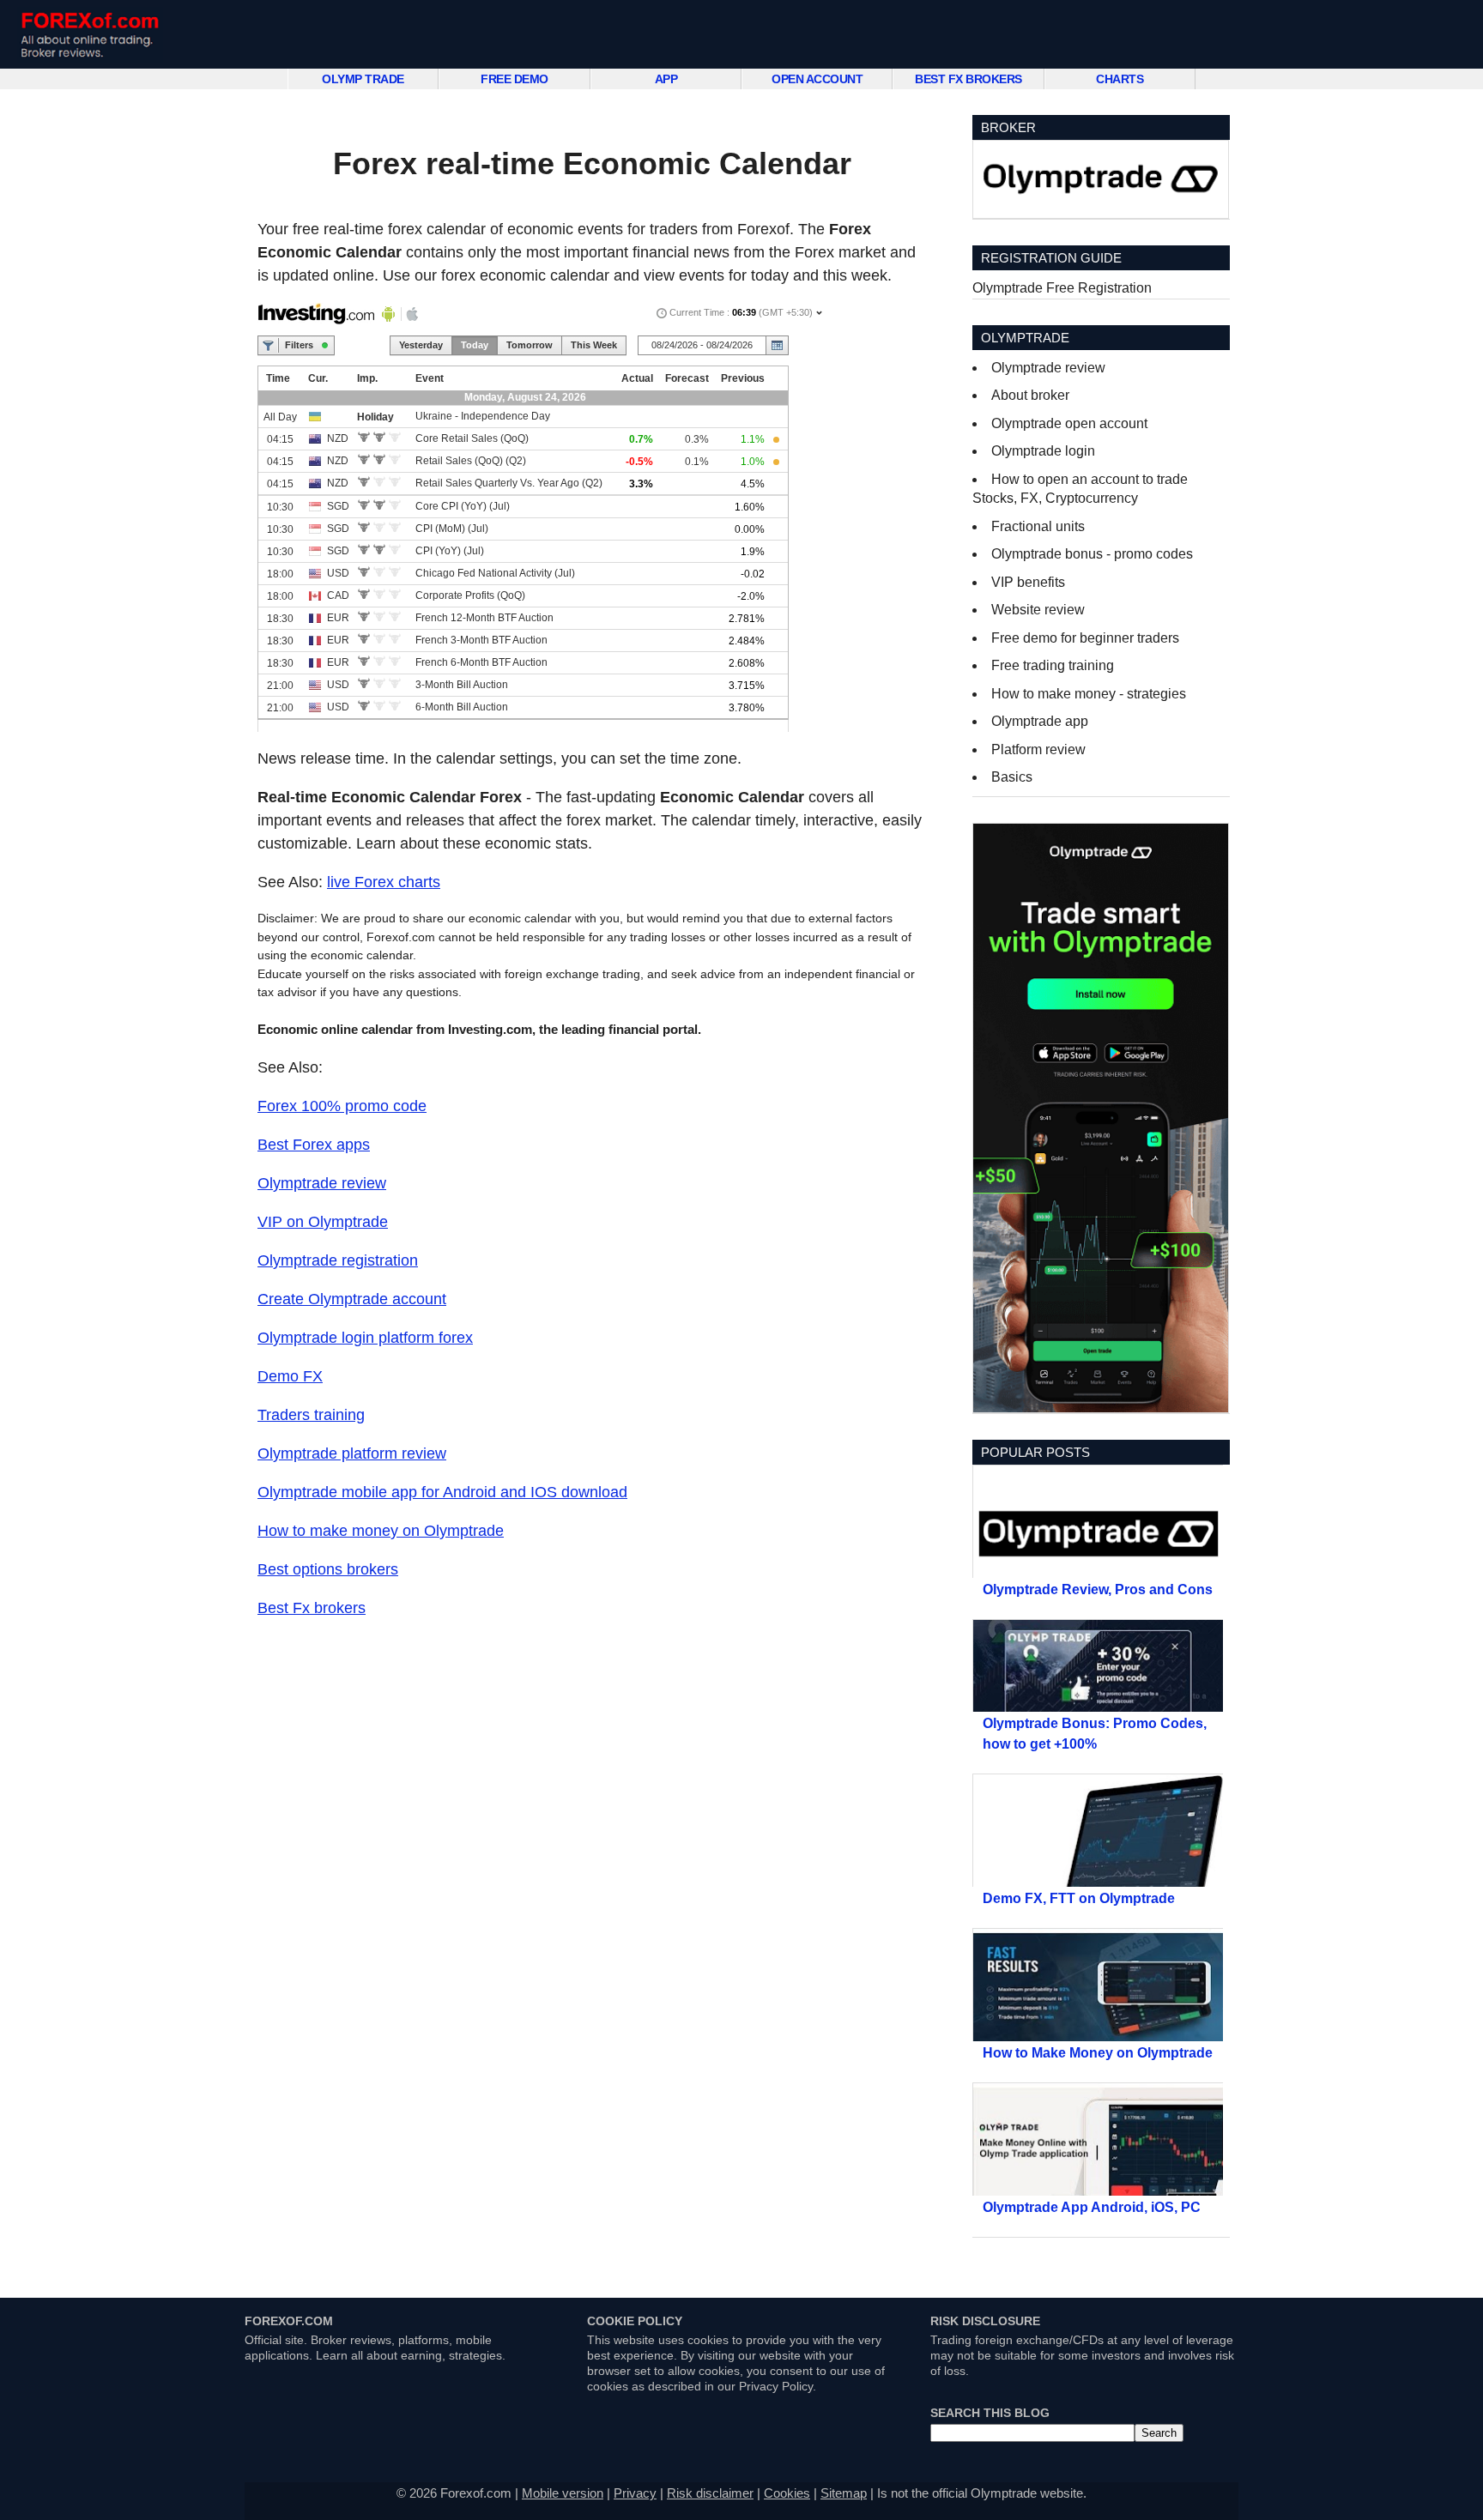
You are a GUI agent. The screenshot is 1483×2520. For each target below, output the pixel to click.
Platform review (1038, 749)
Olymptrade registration (338, 1260)
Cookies (787, 2493)
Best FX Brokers (968, 79)
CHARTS (1120, 79)
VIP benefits (1028, 582)
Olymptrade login (1043, 451)
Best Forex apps (314, 1145)
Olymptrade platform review (352, 1453)
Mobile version (563, 2493)
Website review (1038, 610)
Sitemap (844, 2493)
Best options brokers (328, 1569)
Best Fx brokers (312, 1608)
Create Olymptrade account (352, 1299)
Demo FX (290, 1376)
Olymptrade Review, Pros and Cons (1098, 1589)
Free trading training (1053, 665)
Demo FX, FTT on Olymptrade (1079, 1898)
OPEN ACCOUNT (817, 79)
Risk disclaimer (710, 2493)
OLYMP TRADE (363, 79)
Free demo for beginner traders (1085, 638)
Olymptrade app (1040, 721)
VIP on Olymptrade (323, 1222)
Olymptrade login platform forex (365, 1338)
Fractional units (1038, 526)
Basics (1012, 777)
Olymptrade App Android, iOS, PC (1092, 2207)
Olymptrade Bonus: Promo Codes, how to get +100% (1095, 1734)
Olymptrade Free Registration (1062, 288)
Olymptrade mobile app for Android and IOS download (442, 1492)
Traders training (311, 1415)
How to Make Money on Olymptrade (1098, 2053)
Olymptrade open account (1069, 423)
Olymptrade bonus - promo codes (1092, 554)
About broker (1030, 395)
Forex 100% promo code (342, 1106)
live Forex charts (384, 882)
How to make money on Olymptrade (381, 1531)
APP (666, 79)
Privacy (635, 2493)
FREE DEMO (515, 79)
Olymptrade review (322, 1183)
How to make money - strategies (1089, 694)
